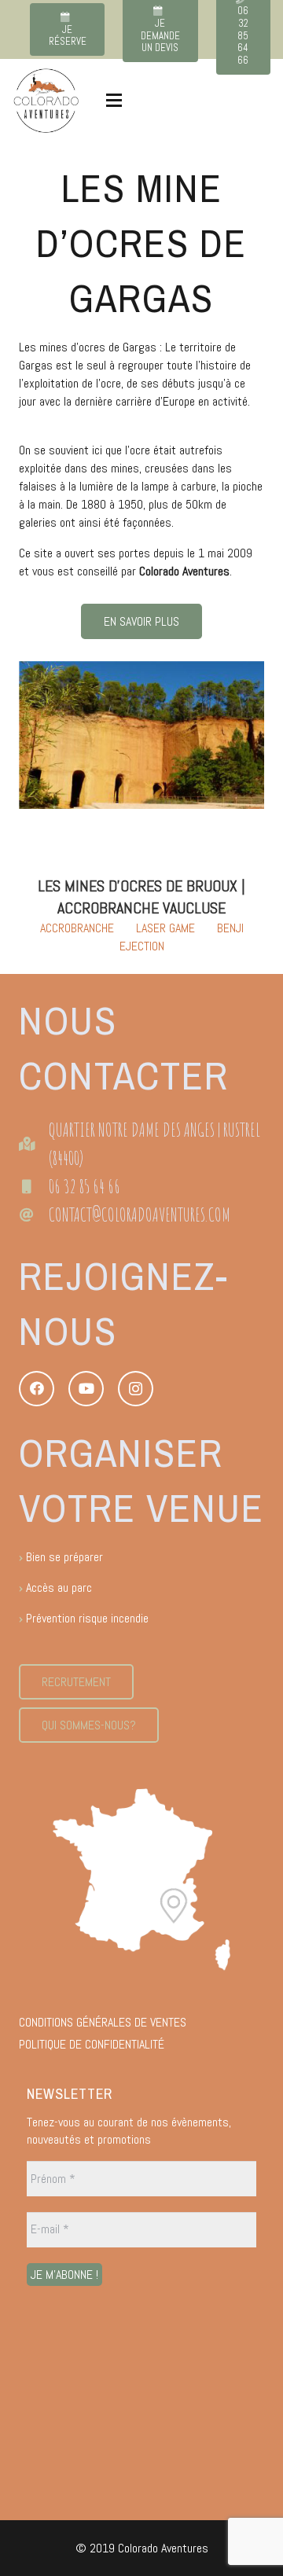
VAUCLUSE (194, 908)
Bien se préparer (64, 1557)
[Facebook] (37, 1389)
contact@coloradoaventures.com (140, 1215)
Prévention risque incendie (87, 1618)
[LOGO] (46, 101)
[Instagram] (136, 1389)
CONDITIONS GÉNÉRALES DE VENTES (103, 2022)
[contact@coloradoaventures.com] (34, 1215)
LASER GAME (165, 928)
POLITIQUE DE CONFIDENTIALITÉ (92, 2044)
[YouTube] (86, 1389)
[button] (114, 101)
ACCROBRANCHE (77, 928)
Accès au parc (59, 1587)
